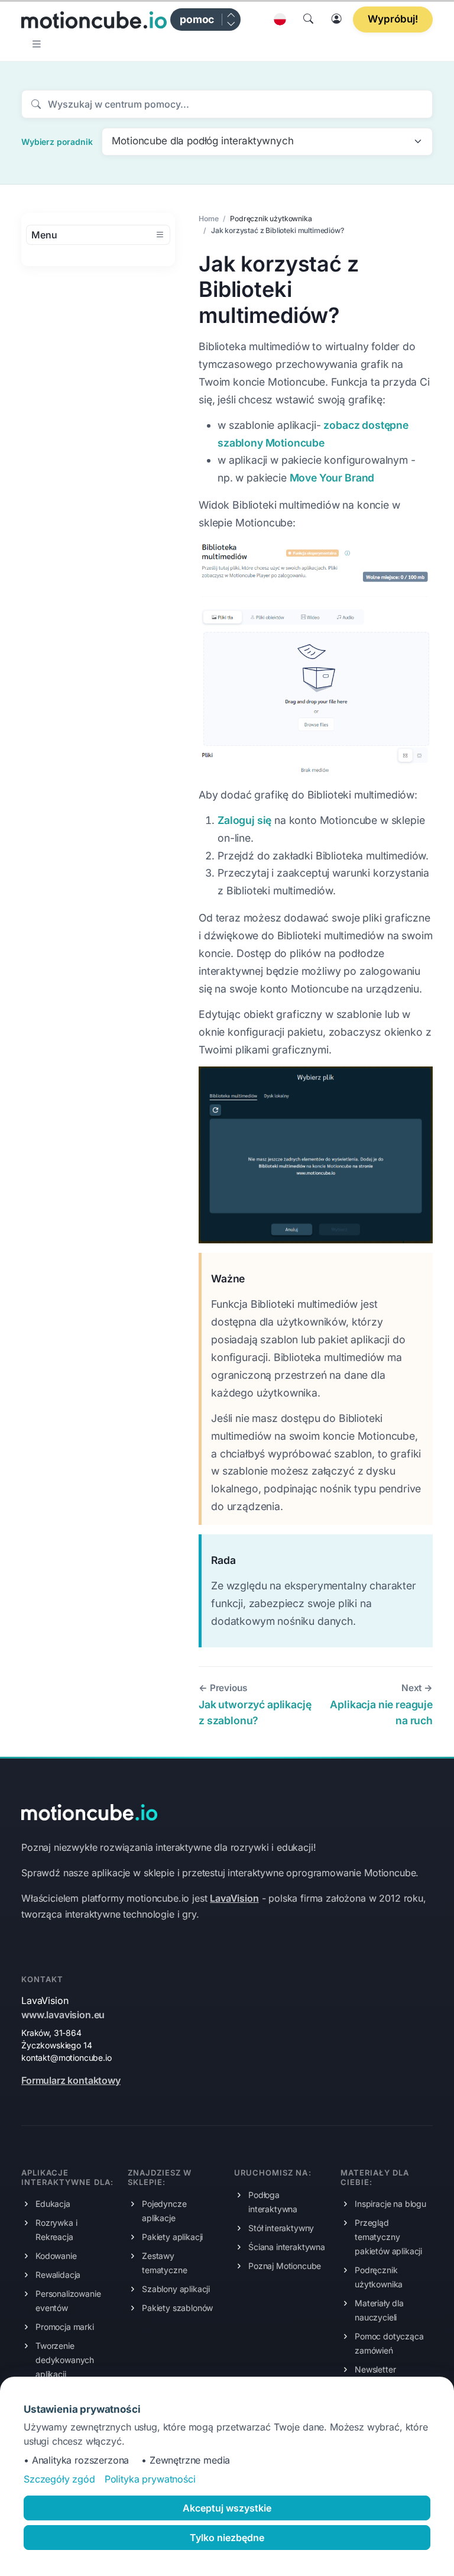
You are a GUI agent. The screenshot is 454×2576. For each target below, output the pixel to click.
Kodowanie (56, 2256)
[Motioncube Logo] (89, 1811)
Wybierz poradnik (57, 142)
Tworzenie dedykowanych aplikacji (65, 2360)
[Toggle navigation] (38, 44)
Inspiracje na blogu (390, 2204)
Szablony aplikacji (176, 2289)
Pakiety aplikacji (172, 2237)
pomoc (197, 19)
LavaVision (234, 1898)
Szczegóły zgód (59, 2479)
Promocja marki (65, 2327)
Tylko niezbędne (227, 2538)
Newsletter (375, 2369)
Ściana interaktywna (287, 2247)
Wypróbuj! (393, 19)
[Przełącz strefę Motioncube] (231, 20)
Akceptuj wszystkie (227, 2508)
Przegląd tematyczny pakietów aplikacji (388, 2237)
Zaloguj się (244, 820)
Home (208, 219)
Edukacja (53, 2204)
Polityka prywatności (150, 2479)
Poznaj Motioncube (285, 2266)
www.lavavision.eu (63, 2015)
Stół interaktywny (281, 2228)
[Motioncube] (94, 20)
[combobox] (267, 142)
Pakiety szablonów (177, 2308)
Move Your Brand (332, 478)
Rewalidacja (58, 2275)
